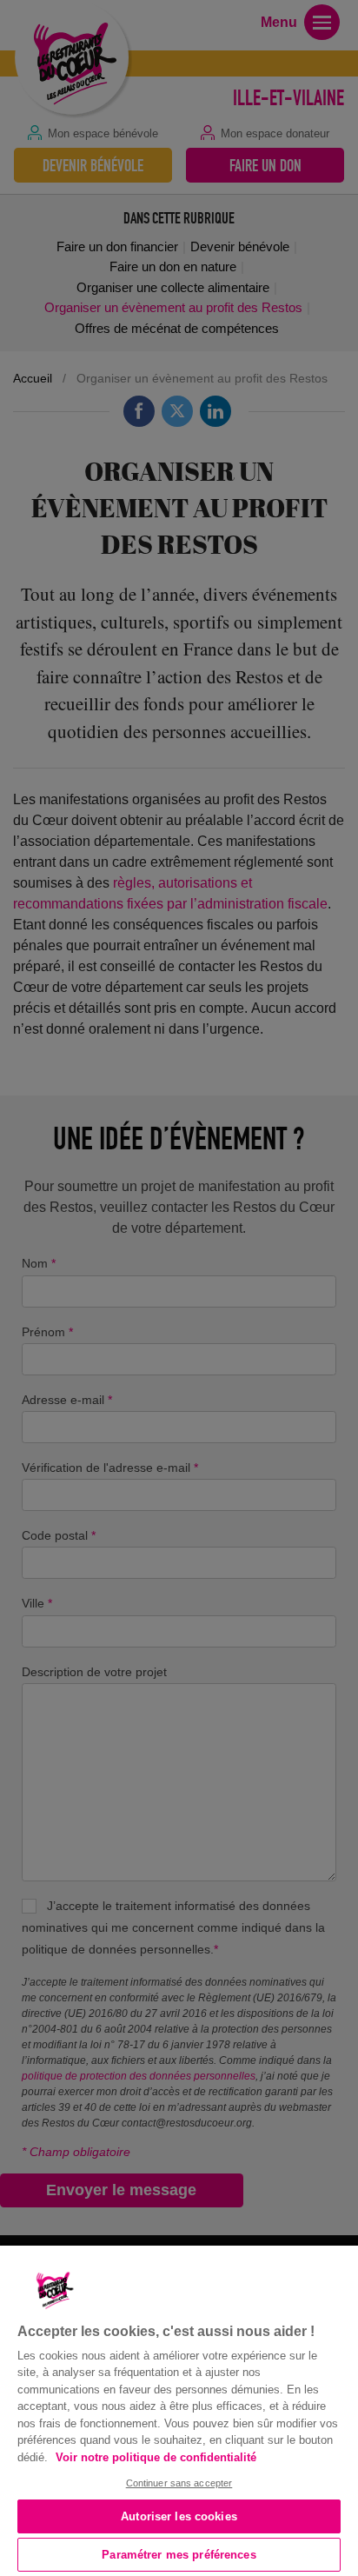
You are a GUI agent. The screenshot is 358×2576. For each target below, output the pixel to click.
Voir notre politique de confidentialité (156, 2457)
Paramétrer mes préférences (179, 2555)
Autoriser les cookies (179, 2516)
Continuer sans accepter (179, 2483)
